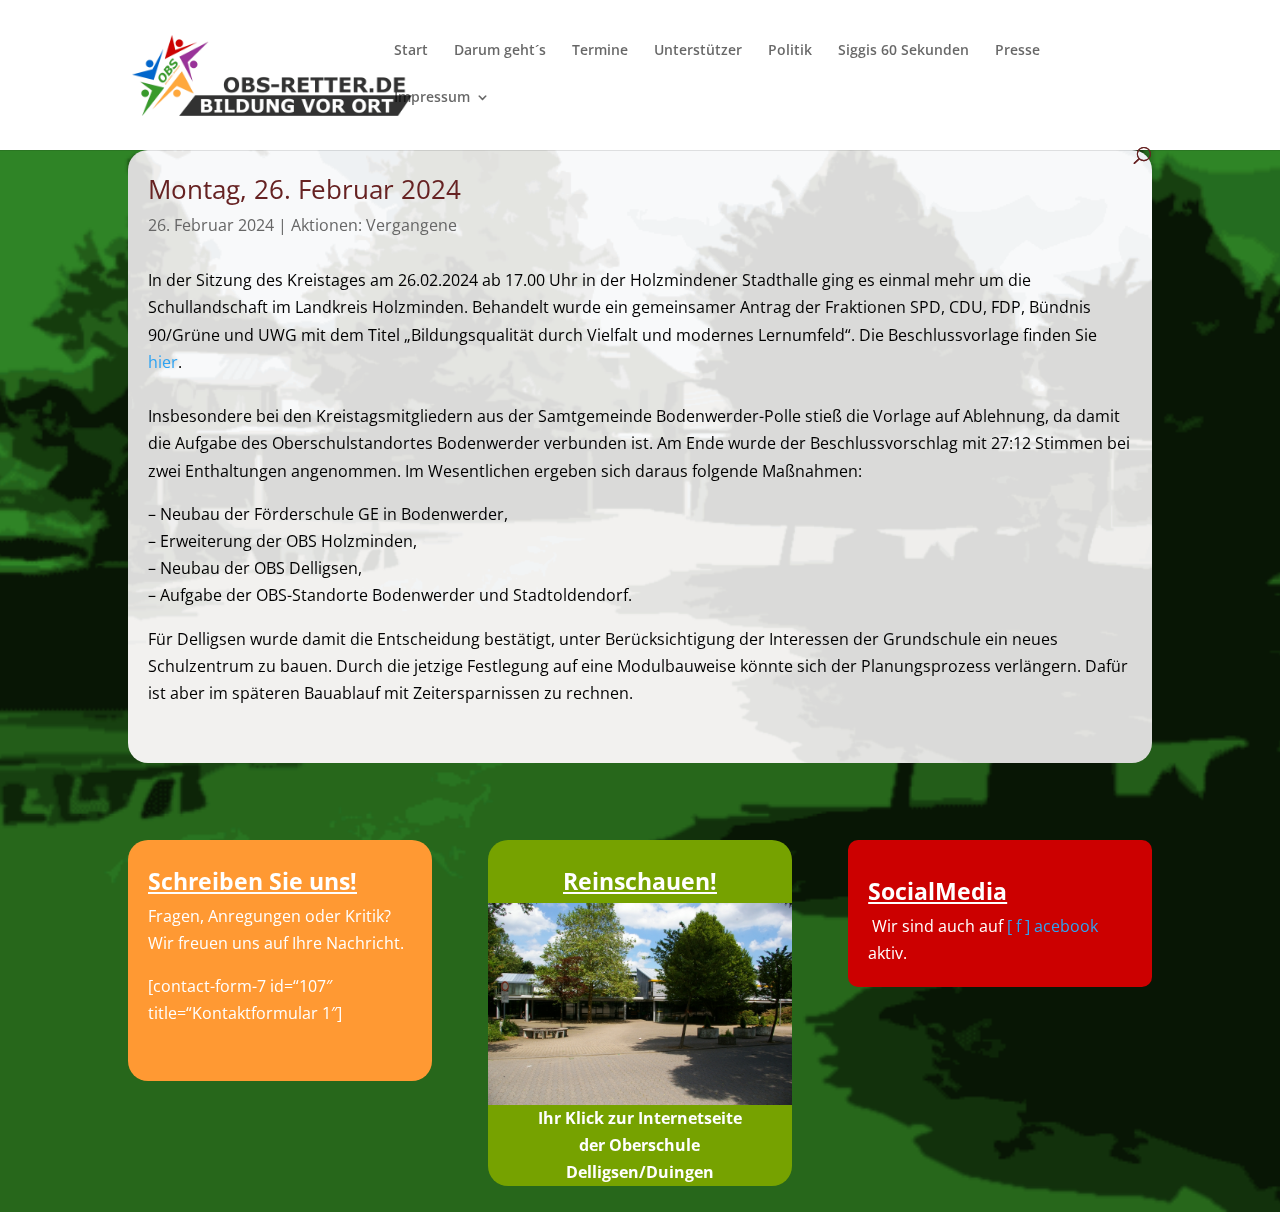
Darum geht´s (500, 51)
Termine (600, 51)
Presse (1017, 51)
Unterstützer (698, 51)
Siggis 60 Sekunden (903, 51)
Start (411, 51)
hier (163, 362)
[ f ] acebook (1052, 926)
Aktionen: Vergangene (374, 225)
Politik (790, 51)
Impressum (432, 98)
